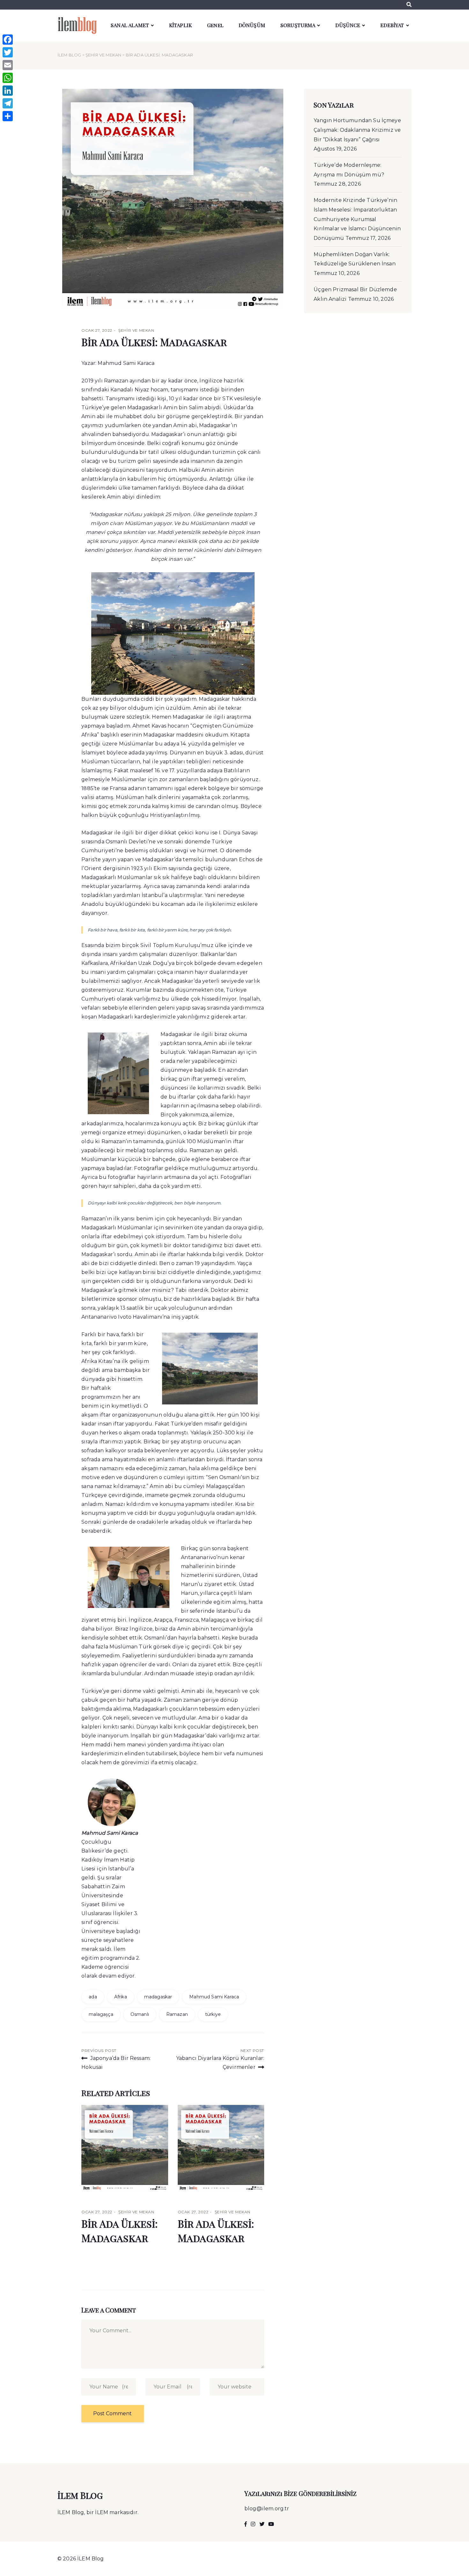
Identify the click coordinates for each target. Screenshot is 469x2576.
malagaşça (101, 2014)
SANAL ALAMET (130, 25)
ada (93, 1997)
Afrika (121, 1997)
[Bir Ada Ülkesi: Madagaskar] (125, 2148)
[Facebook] (8, 40)
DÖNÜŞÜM (252, 25)
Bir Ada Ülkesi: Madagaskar (154, 342)
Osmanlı (140, 2014)
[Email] (8, 65)
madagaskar (158, 1997)
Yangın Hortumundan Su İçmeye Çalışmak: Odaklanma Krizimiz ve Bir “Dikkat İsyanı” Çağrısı (357, 130)
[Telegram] (8, 103)
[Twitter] (8, 52)
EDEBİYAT (392, 25)
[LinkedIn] (8, 91)
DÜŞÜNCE (348, 25)
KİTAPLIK (180, 25)
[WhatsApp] (8, 78)
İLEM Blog (69, 55)
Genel (215, 25)
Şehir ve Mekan (103, 55)
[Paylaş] (8, 116)
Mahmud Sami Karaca (214, 1997)
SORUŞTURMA (298, 25)
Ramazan (177, 2014)
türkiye (213, 2014)
